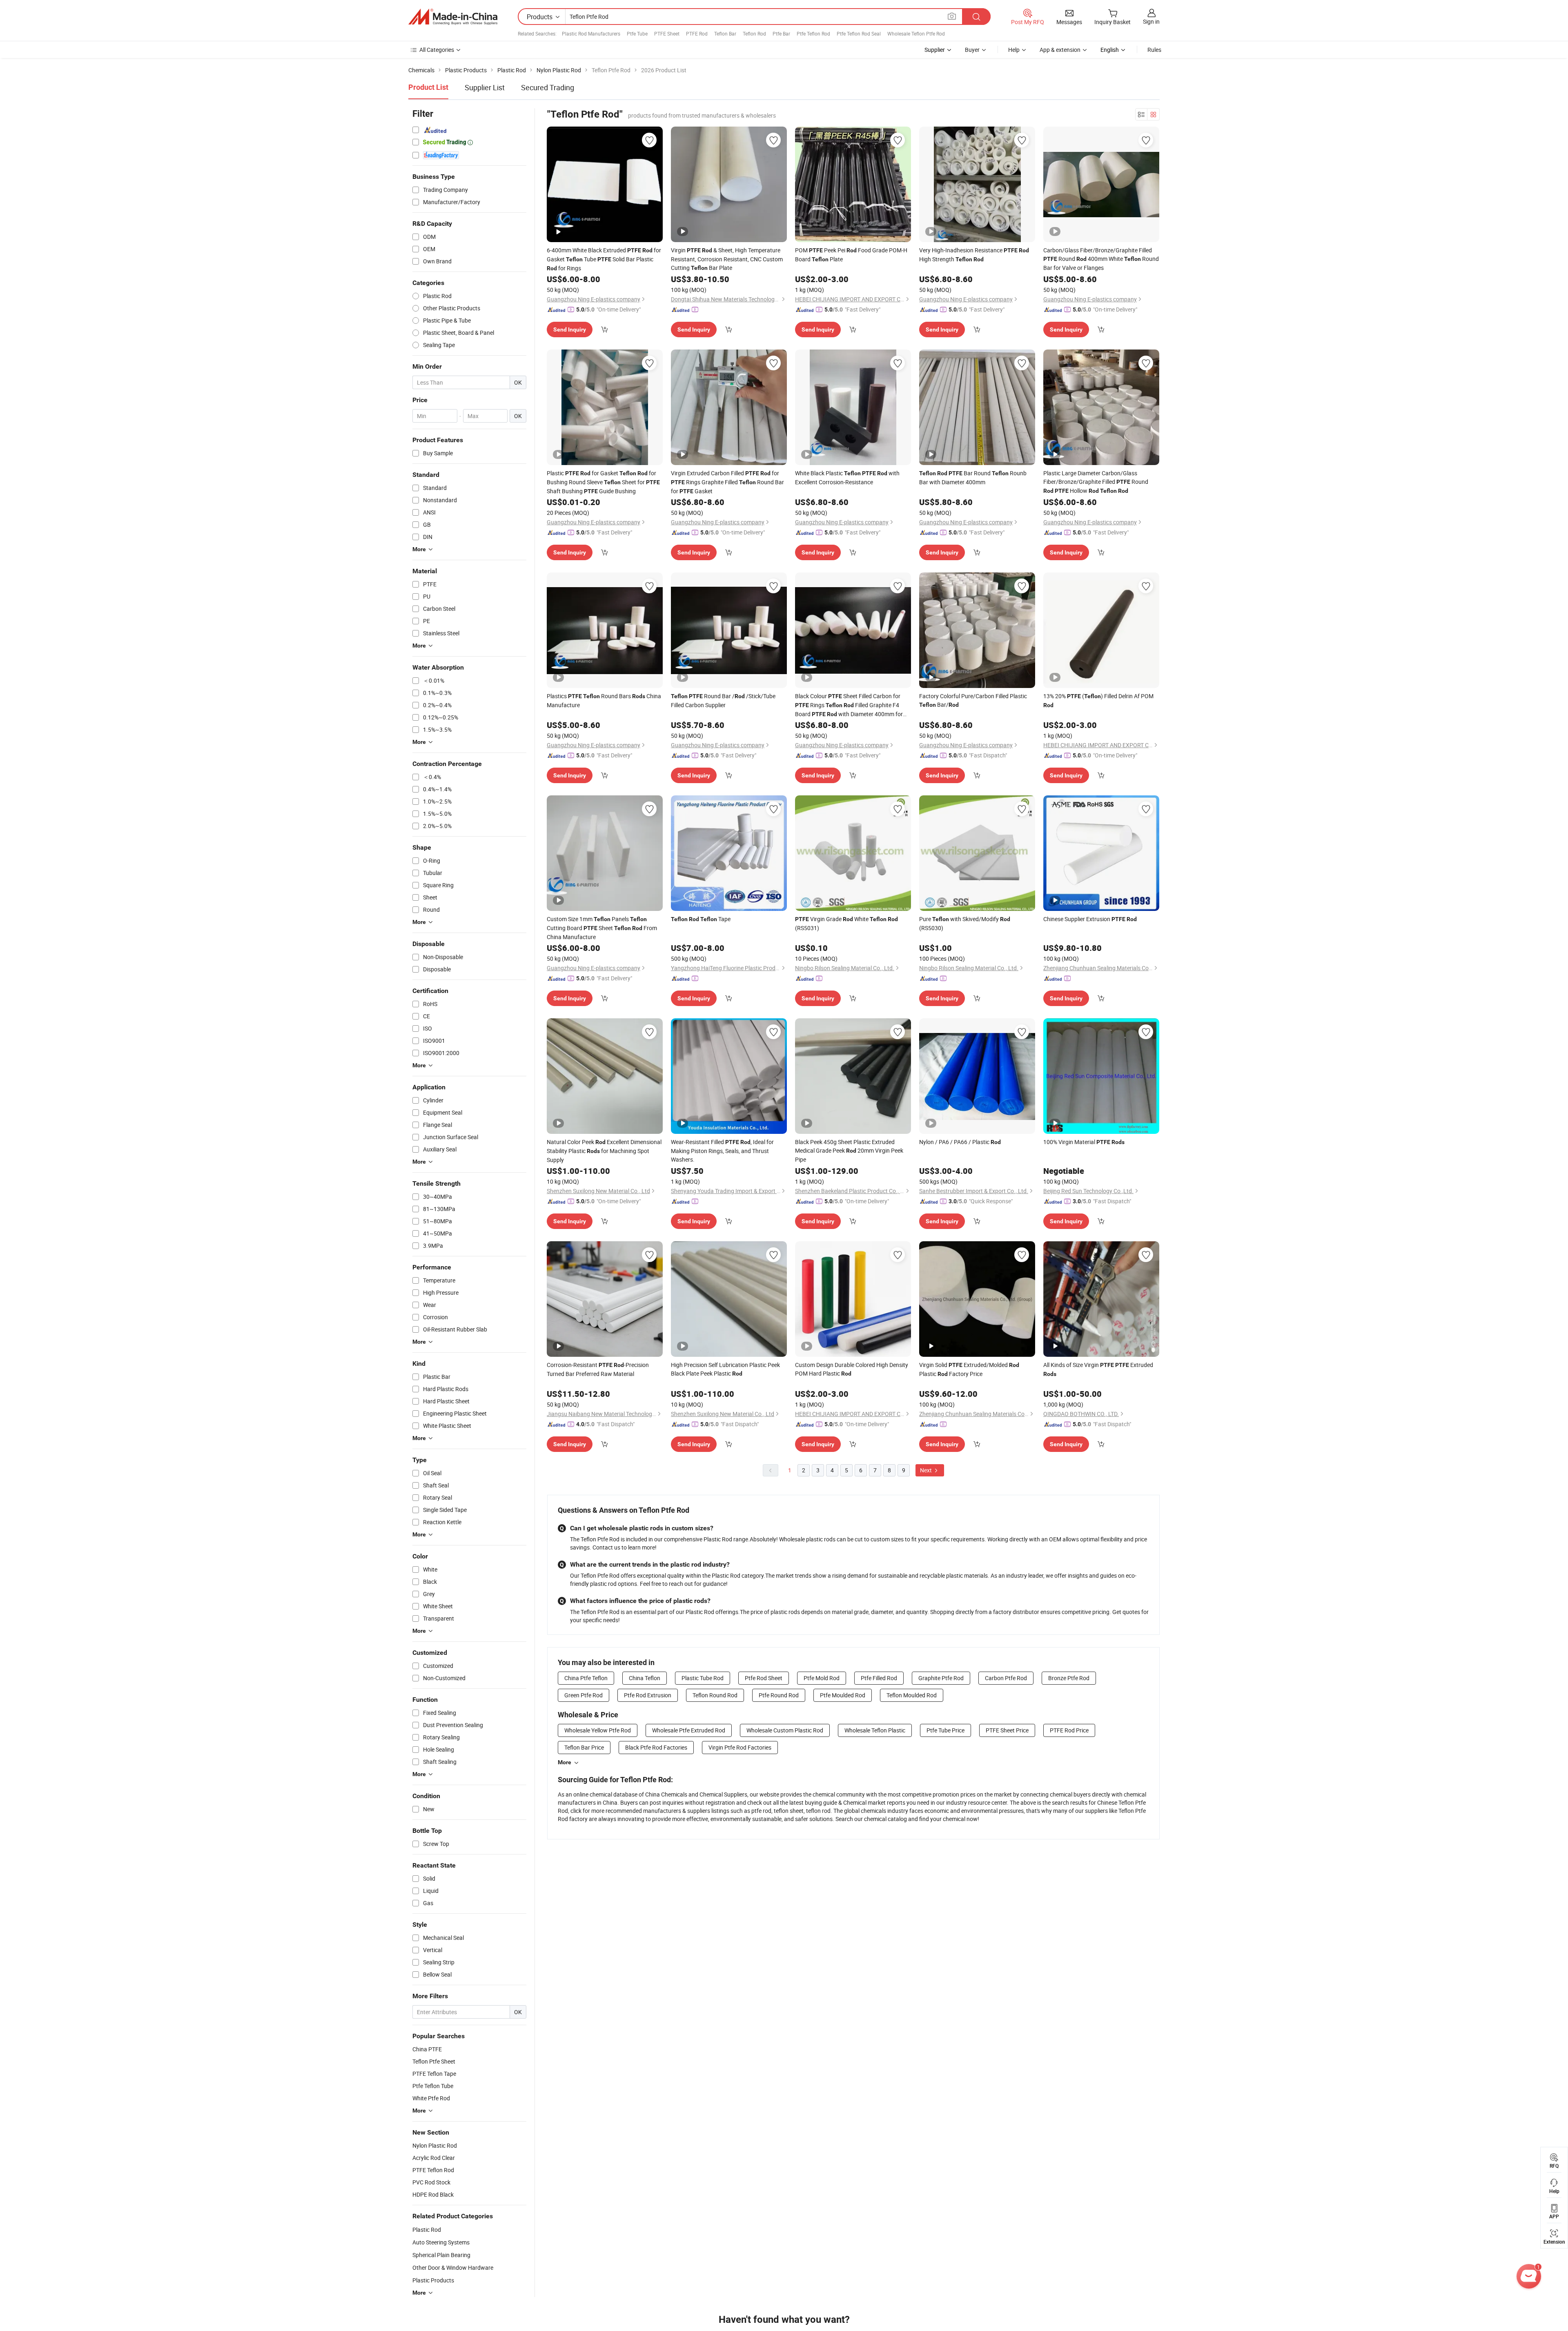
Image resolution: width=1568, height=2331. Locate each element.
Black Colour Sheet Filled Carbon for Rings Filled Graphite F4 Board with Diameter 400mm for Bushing (849, 705)
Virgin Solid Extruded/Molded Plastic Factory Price (969, 1369)
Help (1014, 50)
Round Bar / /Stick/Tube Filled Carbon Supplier (723, 700)
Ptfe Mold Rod (822, 1678)
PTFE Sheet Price (1007, 1730)
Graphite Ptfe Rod (941, 1678)
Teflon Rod (754, 33)
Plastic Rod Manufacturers (591, 33)
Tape (701, 919)
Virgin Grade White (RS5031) (846, 923)
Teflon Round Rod (715, 1695)
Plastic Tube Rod (703, 1678)
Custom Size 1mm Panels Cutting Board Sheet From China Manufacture (602, 928)
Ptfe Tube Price (945, 1730)
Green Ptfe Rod (584, 1695)
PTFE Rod (697, 33)
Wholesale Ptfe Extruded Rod (689, 1730)
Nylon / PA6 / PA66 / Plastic (960, 1142)
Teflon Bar (725, 33)
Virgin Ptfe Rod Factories (740, 1747)
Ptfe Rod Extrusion (648, 1695)
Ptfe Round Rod (779, 1695)
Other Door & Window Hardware (453, 2268)
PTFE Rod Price (1069, 1730)
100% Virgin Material (1084, 1142)
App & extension (1060, 50)
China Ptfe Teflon (586, 1678)
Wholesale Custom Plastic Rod (785, 1730)
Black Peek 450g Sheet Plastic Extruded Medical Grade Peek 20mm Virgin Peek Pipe (849, 1151)
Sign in (1151, 21)
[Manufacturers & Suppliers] (453, 17)
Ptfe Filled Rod (879, 1678)
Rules (1154, 50)
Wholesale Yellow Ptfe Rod (598, 1730)
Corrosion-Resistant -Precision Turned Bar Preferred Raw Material (598, 1369)
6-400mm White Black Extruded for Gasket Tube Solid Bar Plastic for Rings (604, 259)
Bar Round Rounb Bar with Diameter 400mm (973, 478)
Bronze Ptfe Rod (1069, 1678)
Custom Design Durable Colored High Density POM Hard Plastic (852, 1369)
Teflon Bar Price (584, 1747)
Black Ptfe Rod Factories (656, 1747)
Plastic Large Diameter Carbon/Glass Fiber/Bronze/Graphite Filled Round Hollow (1096, 482)
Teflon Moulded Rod (912, 1695)
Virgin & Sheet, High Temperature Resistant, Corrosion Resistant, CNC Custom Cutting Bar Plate (727, 259)
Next (927, 1470)
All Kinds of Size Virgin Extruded (1098, 1369)
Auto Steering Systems (441, 2242)
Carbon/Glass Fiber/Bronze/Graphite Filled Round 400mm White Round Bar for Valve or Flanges (1101, 259)
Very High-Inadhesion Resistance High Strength (974, 255)
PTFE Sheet (667, 33)
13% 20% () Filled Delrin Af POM (1098, 700)
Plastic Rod (427, 2230)
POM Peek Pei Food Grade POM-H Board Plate (851, 255)
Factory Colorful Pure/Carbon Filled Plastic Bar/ (973, 700)
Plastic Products (433, 2280)
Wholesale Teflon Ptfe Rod (916, 33)
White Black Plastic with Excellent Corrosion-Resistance (847, 478)
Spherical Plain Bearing (441, 2255)
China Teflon (645, 1678)
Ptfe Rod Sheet (764, 1678)
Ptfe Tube (637, 33)
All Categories (437, 50)
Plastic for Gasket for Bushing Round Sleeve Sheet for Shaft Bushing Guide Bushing (603, 482)
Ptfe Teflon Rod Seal (859, 33)
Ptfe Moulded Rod (843, 1695)
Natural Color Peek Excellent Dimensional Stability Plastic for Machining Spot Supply (604, 1151)
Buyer (972, 50)
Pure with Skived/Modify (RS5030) (965, 923)
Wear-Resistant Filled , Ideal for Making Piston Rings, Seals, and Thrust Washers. (722, 1151)
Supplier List (485, 87)
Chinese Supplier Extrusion (1090, 919)
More (565, 1762)
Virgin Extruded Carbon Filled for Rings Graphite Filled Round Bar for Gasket (727, 482)
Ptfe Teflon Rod (813, 33)
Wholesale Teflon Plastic (875, 1730)
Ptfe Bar (781, 33)
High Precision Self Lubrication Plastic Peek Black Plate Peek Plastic (725, 1369)
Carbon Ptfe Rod (1006, 1678)
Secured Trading (548, 87)
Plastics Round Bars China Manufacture (604, 700)
